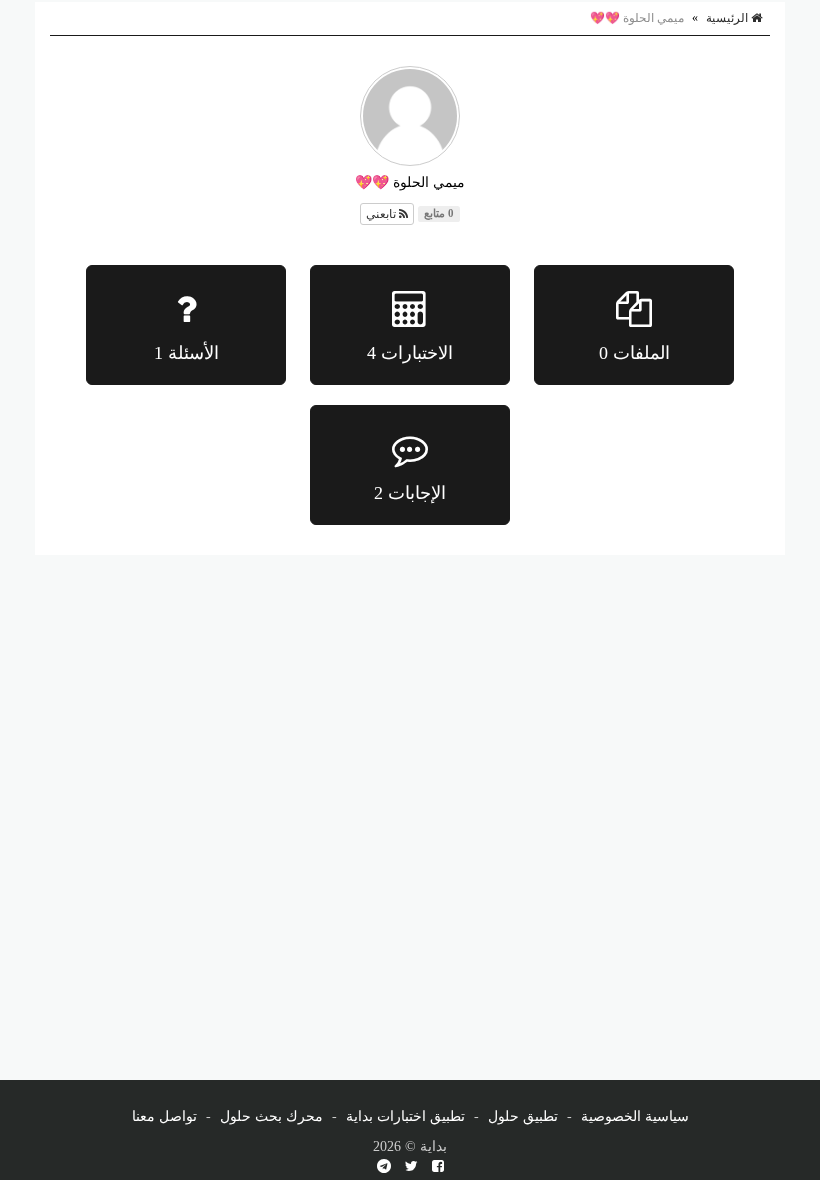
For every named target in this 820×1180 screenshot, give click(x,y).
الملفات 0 (634, 353)
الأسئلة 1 (186, 353)
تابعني (382, 214)
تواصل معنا (164, 1116)
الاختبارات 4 (410, 353)
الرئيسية (728, 18)
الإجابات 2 (410, 493)
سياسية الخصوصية (635, 1116)
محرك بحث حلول (271, 1116)
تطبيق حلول (523, 1116)
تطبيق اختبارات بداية (405, 1116)
